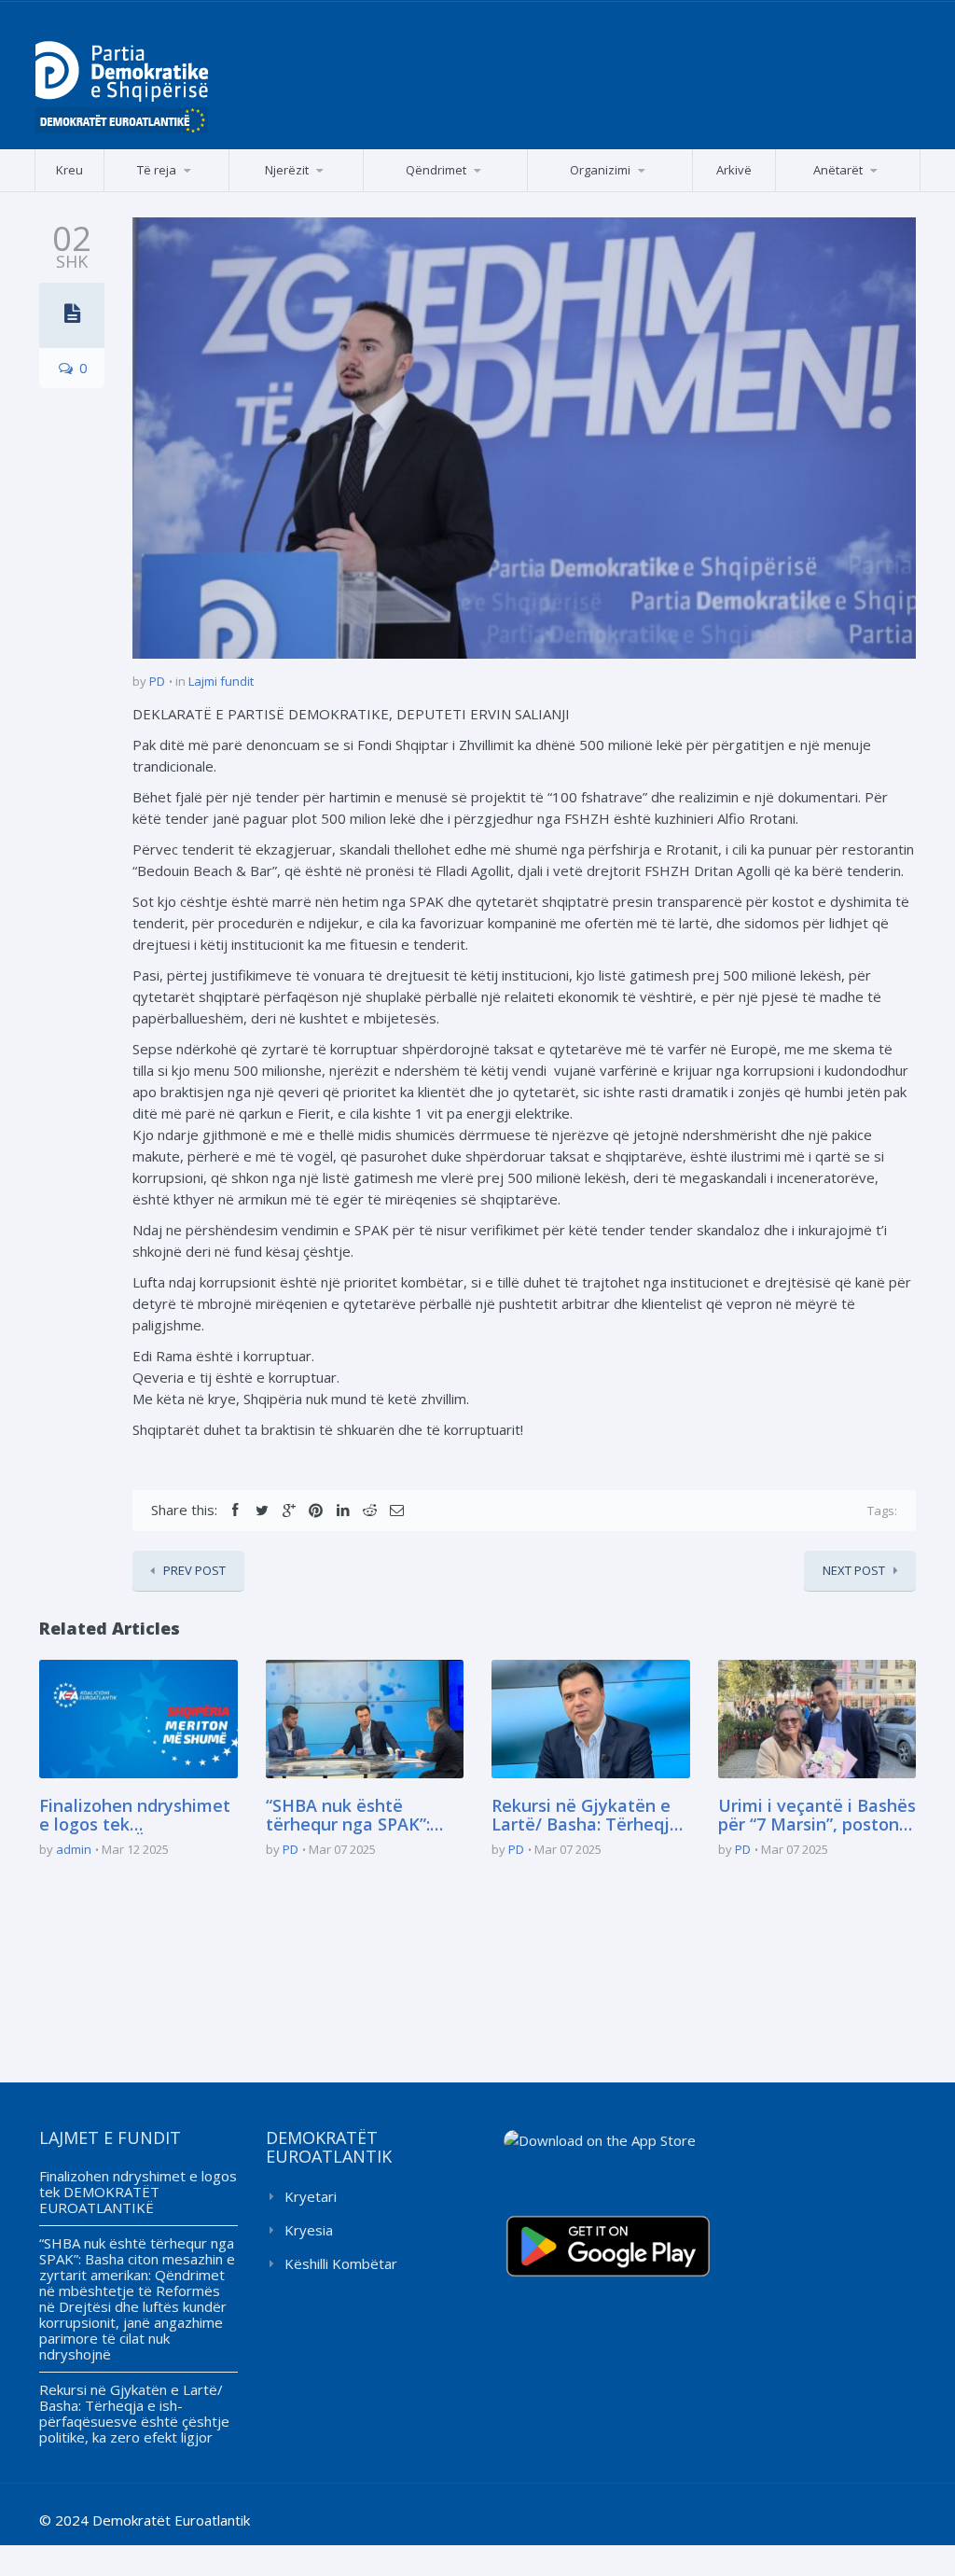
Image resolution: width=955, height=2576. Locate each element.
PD (157, 681)
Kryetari (311, 2196)
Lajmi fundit (221, 681)
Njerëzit (287, 170)
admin (74, 1849)
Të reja (157, 170)
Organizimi (600, 170)
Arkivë (734, 170)
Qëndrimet (436, 170)
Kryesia (309, 2230)
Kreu (69, 170)
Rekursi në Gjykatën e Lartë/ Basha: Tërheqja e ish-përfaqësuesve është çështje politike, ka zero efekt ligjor (586, 1816)
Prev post (194, 1570)
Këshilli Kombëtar (341, 2263)
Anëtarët (838, 170)
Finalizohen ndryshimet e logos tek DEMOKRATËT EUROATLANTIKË (135, 1816)
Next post (854, 1570)
